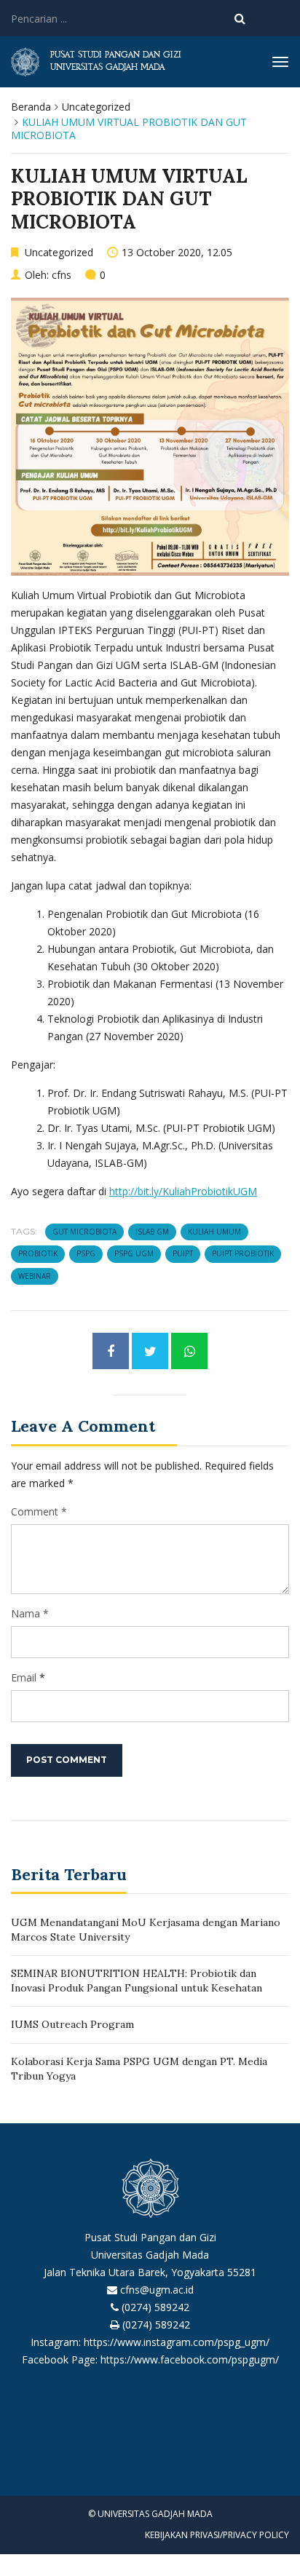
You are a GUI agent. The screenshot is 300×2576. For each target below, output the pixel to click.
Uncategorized (96, 107)
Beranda (31, 107)
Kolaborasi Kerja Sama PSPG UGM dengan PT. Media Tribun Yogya (139, 2069)
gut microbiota (84, 1232)
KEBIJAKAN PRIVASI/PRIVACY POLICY (217, 2535)
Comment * (39, 1511)
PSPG (86, 1253)
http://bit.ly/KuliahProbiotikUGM (183, 1191)
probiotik (38, 1253)
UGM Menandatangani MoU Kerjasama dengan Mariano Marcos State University (146, 1930)
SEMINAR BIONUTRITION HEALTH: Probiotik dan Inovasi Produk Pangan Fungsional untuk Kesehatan (137, 1981)
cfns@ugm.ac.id (157, 2290)
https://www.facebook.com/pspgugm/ (190, 2359)
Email (24, 1677)
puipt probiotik (243, 1253)
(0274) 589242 (155, 2307)
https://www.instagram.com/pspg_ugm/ (177, 2342)
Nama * (30, 1613)
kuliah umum (214, 1232)
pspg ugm (134, 1253)
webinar (35, 1276)
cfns (62, 275)
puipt (183, 1253)
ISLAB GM (152, 1232)
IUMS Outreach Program (72, 2024)
